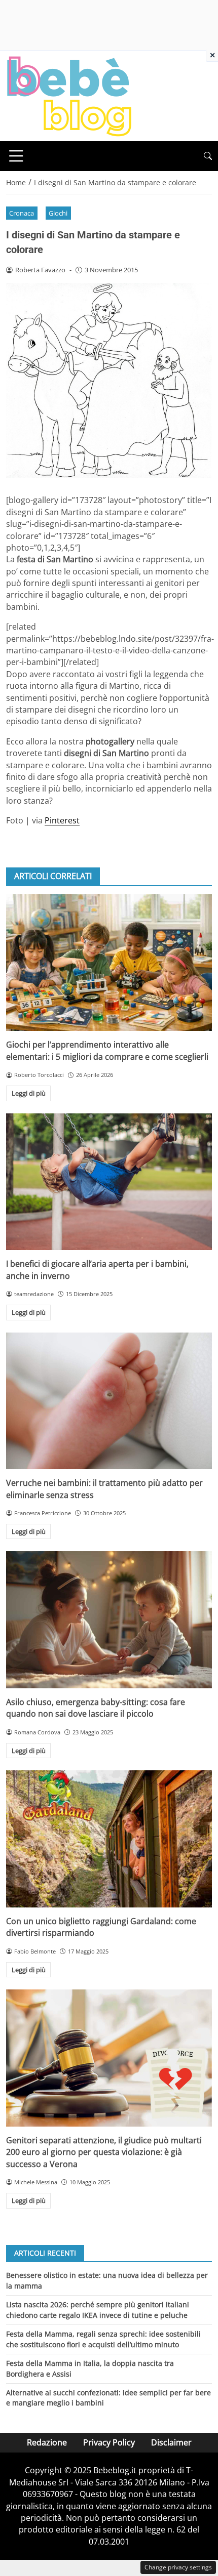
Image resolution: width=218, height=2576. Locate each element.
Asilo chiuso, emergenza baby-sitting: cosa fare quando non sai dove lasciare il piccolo (96, 1708)
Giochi (58, 213)
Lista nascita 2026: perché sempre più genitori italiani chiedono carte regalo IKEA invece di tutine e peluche (98, 2310)
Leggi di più (29, 1093)
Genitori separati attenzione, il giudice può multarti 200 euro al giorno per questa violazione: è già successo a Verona (104, 2152)
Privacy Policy (109, 2442)
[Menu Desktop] (16, 156)
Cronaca (22, 213)
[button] (208, 156)
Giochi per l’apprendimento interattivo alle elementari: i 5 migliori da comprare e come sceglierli (107, 1050)
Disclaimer (171, 2442)
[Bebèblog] (69, 95)
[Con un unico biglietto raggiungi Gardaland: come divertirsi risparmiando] (109, 1839)
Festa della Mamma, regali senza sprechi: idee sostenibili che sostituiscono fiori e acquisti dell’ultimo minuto (103, 2339)
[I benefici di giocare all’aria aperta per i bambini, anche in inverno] (109, 1182)
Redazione (47, 2442)
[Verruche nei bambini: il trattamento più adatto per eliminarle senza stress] (109, 1401)
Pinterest (62, 820)
